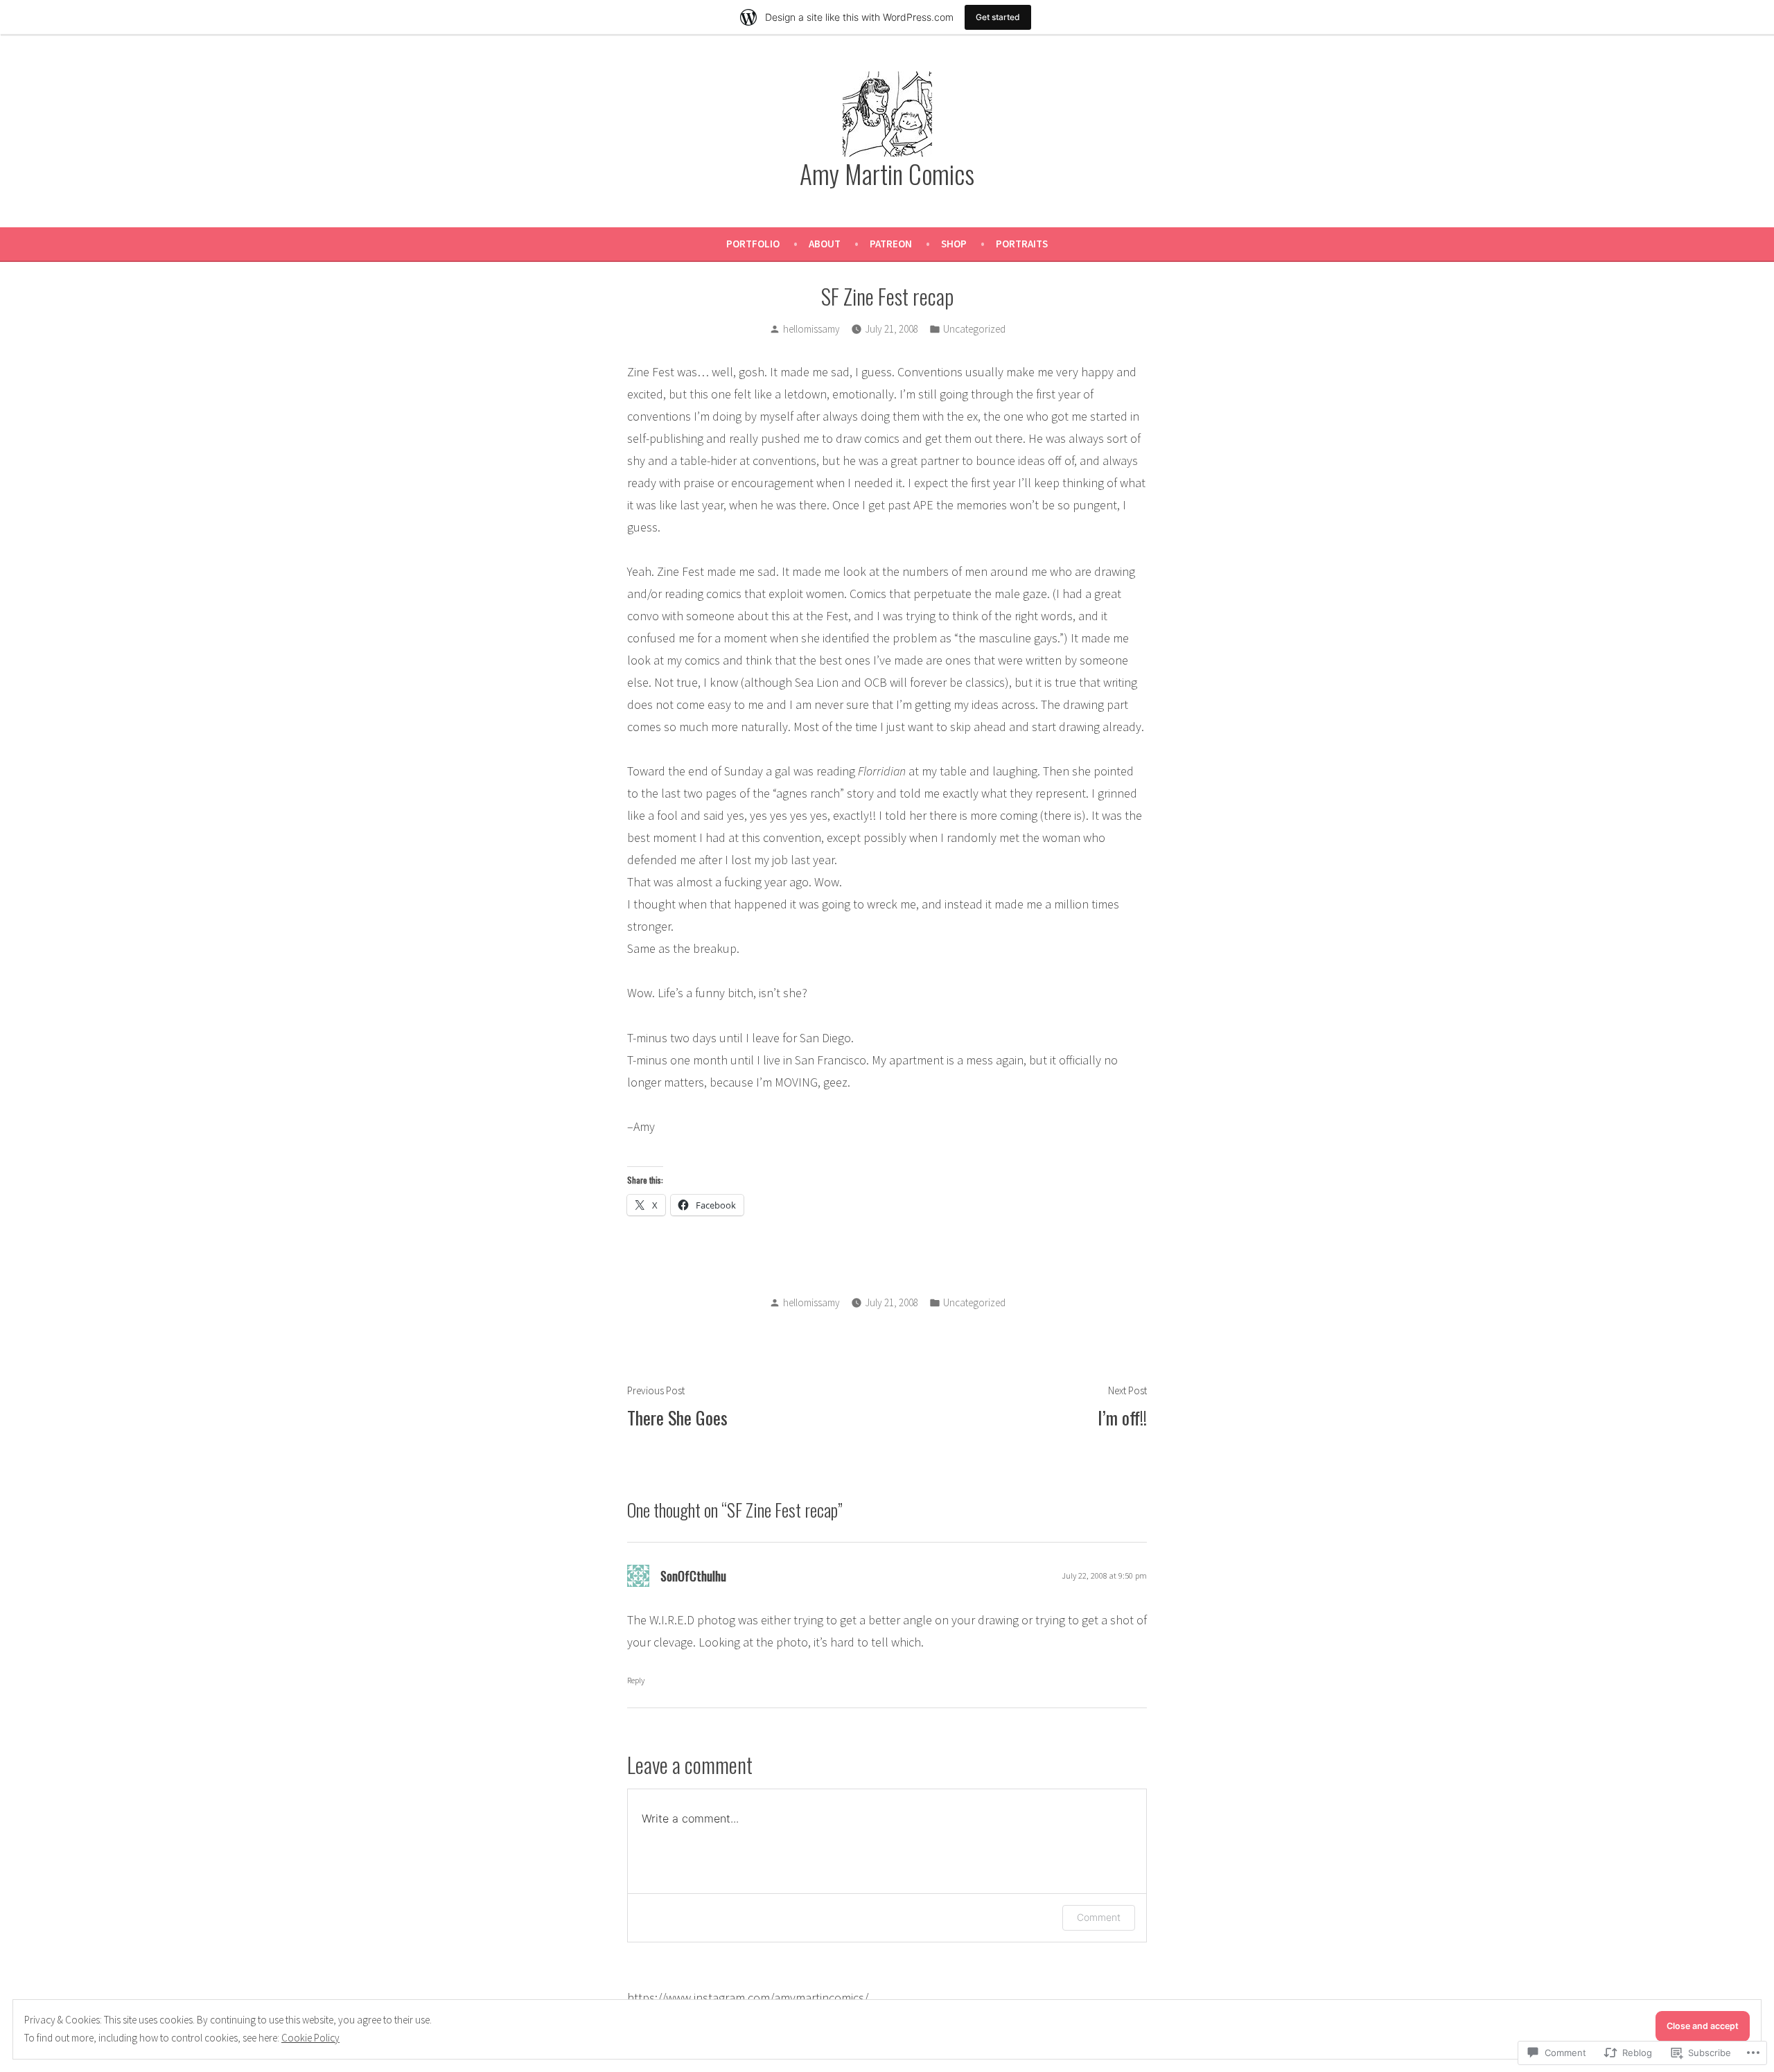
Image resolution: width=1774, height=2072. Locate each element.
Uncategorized (974, 329)
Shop (954, 244)
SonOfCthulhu (693, 1576)
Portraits (1022, 244)
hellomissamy (811, 329)
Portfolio (753, 244)
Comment (1099, 1917)
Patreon (891, 244)
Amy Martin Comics (887, 173)
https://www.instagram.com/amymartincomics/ (748, 1998)
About (825, 244)
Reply (636, 1680)
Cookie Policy (310, 2038)
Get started (998, 17)
